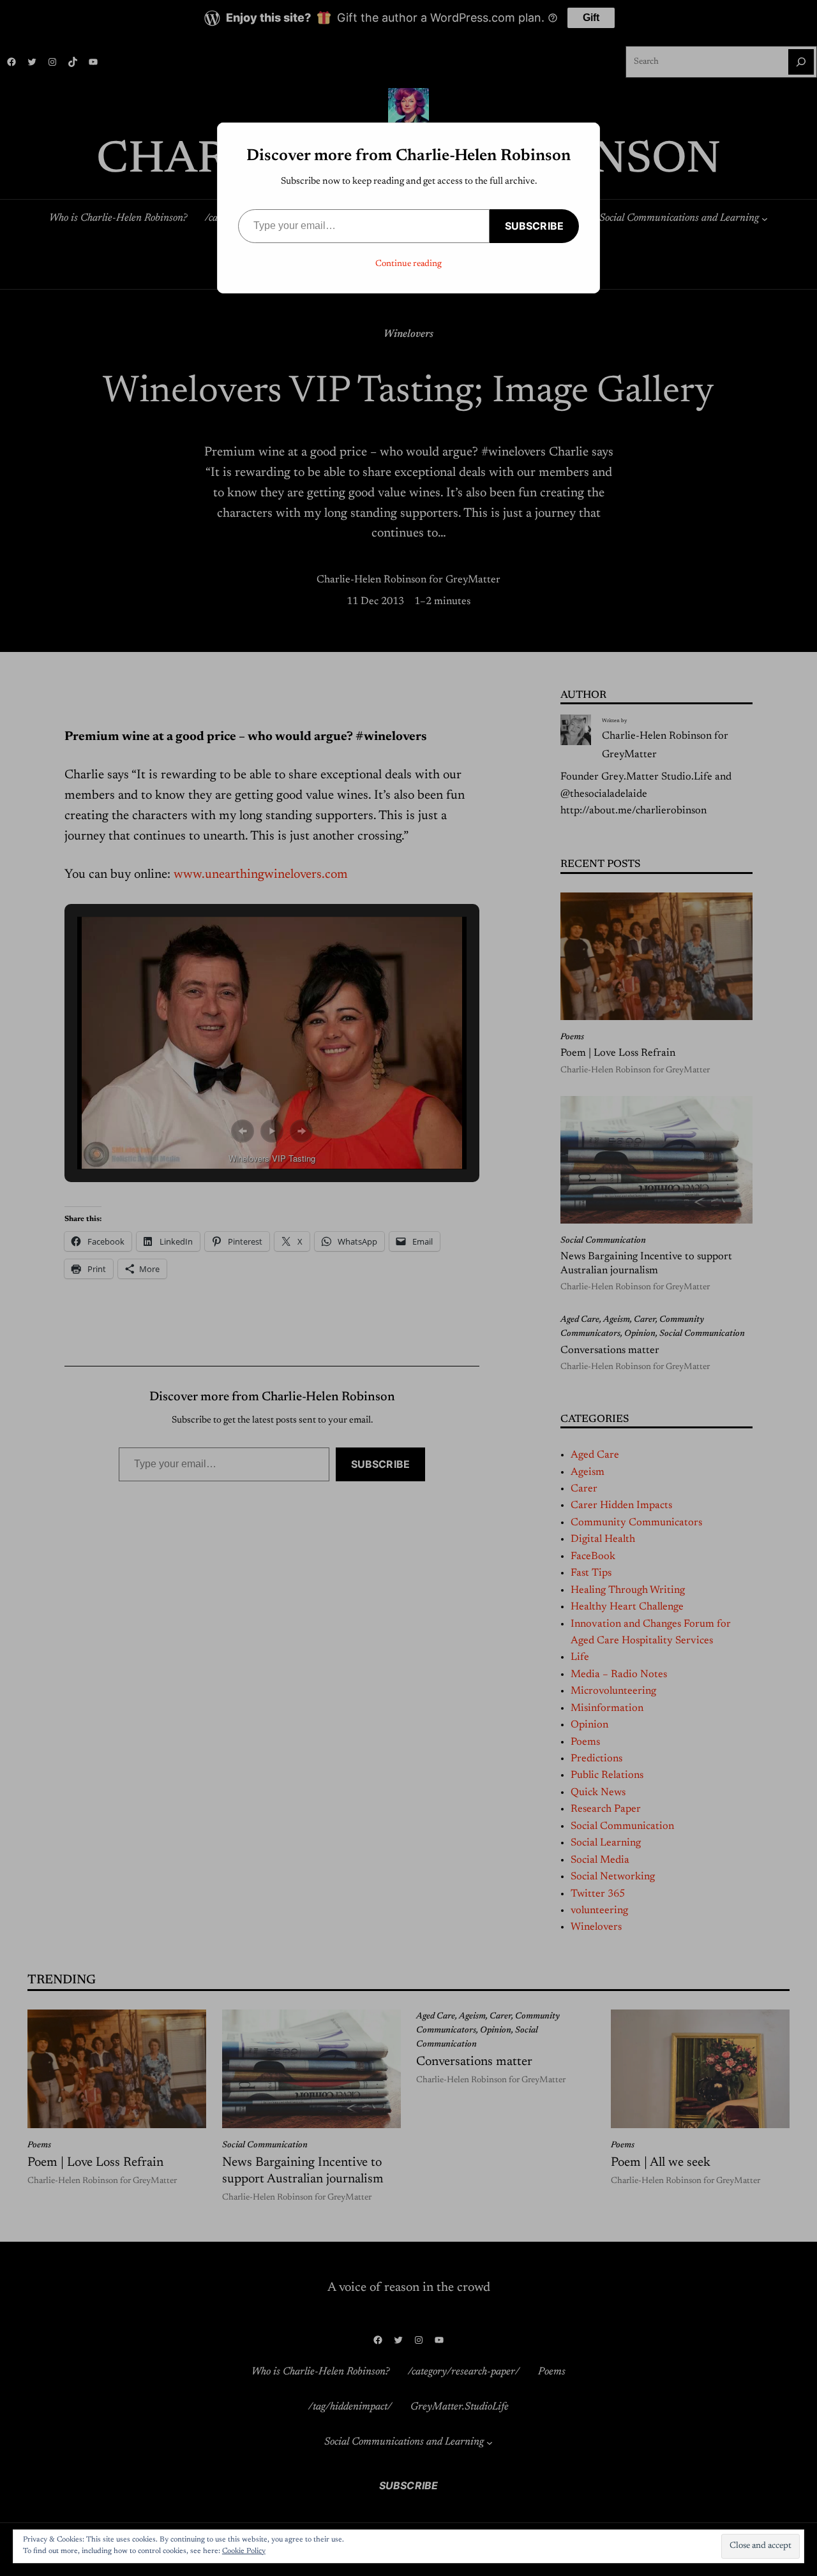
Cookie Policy (244, 2551)
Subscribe (534, 226)
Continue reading (408, 264)
